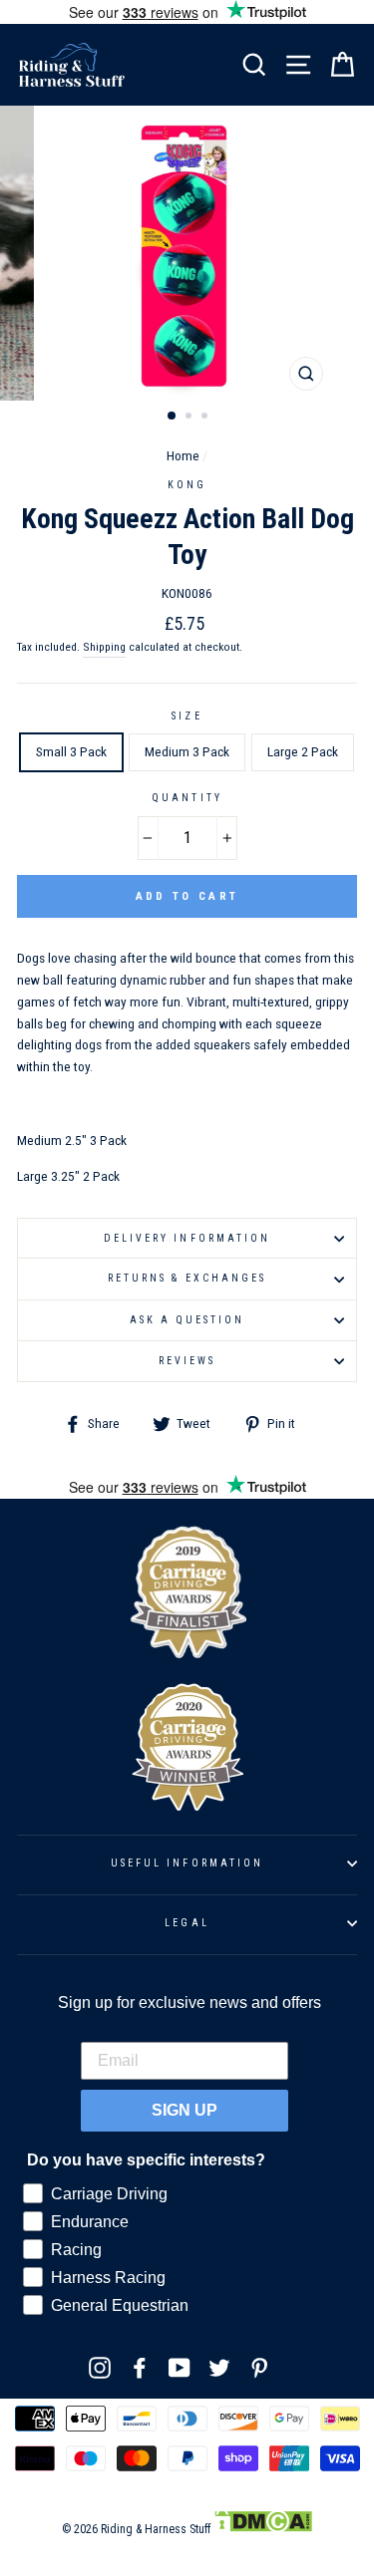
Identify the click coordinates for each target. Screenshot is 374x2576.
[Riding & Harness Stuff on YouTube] (180, 2368)
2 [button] (190, 418)
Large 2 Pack (303, 751)
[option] (187, 253)
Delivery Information (187, 1238)
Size (187, 716)
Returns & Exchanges (187, 1278)
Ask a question (187, 1320)
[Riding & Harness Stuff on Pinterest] (259, 2368)
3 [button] (206, 418)
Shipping (104, 647)
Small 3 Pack (71, 751)
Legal (187, 1923)
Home (183, 455)
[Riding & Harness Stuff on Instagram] (100, 2368)
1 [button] (173, 417)
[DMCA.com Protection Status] (263, 2529)
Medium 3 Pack (187, 751)
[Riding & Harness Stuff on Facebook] (140, 2368)
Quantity (187, 798)
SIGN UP (185, 2110)
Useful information (187, 1863)
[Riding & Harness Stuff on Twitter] (219, 2368)
